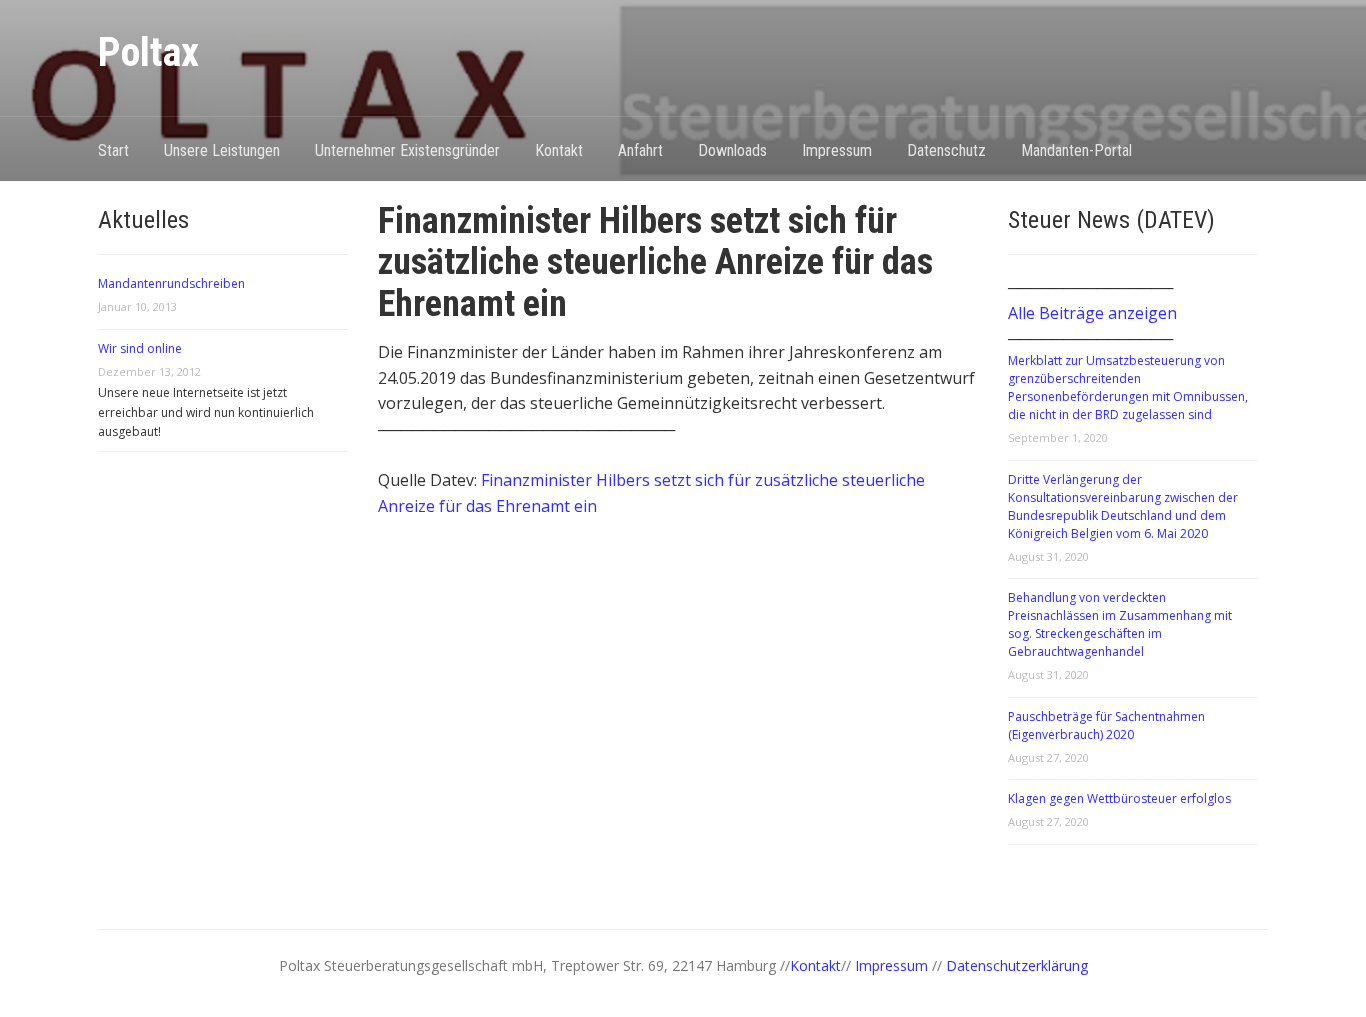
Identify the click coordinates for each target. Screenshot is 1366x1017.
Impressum (837, 150)
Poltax (148, 52)
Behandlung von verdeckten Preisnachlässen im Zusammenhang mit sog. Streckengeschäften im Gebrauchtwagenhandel (1120, 624)
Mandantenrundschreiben (171, 283)
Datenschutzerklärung (1017, 965)
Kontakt (559, 150)
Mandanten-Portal (1076, 150)
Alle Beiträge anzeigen (1092, 313)
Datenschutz (946, 150)
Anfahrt (640, 150)
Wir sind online (140, 348)
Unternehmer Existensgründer (407, 150)
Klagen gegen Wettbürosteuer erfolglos (1119, 798)
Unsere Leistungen (222, 150)
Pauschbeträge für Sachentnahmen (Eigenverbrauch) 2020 (1106, 725)
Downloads (732, 150)
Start (113, 150)
